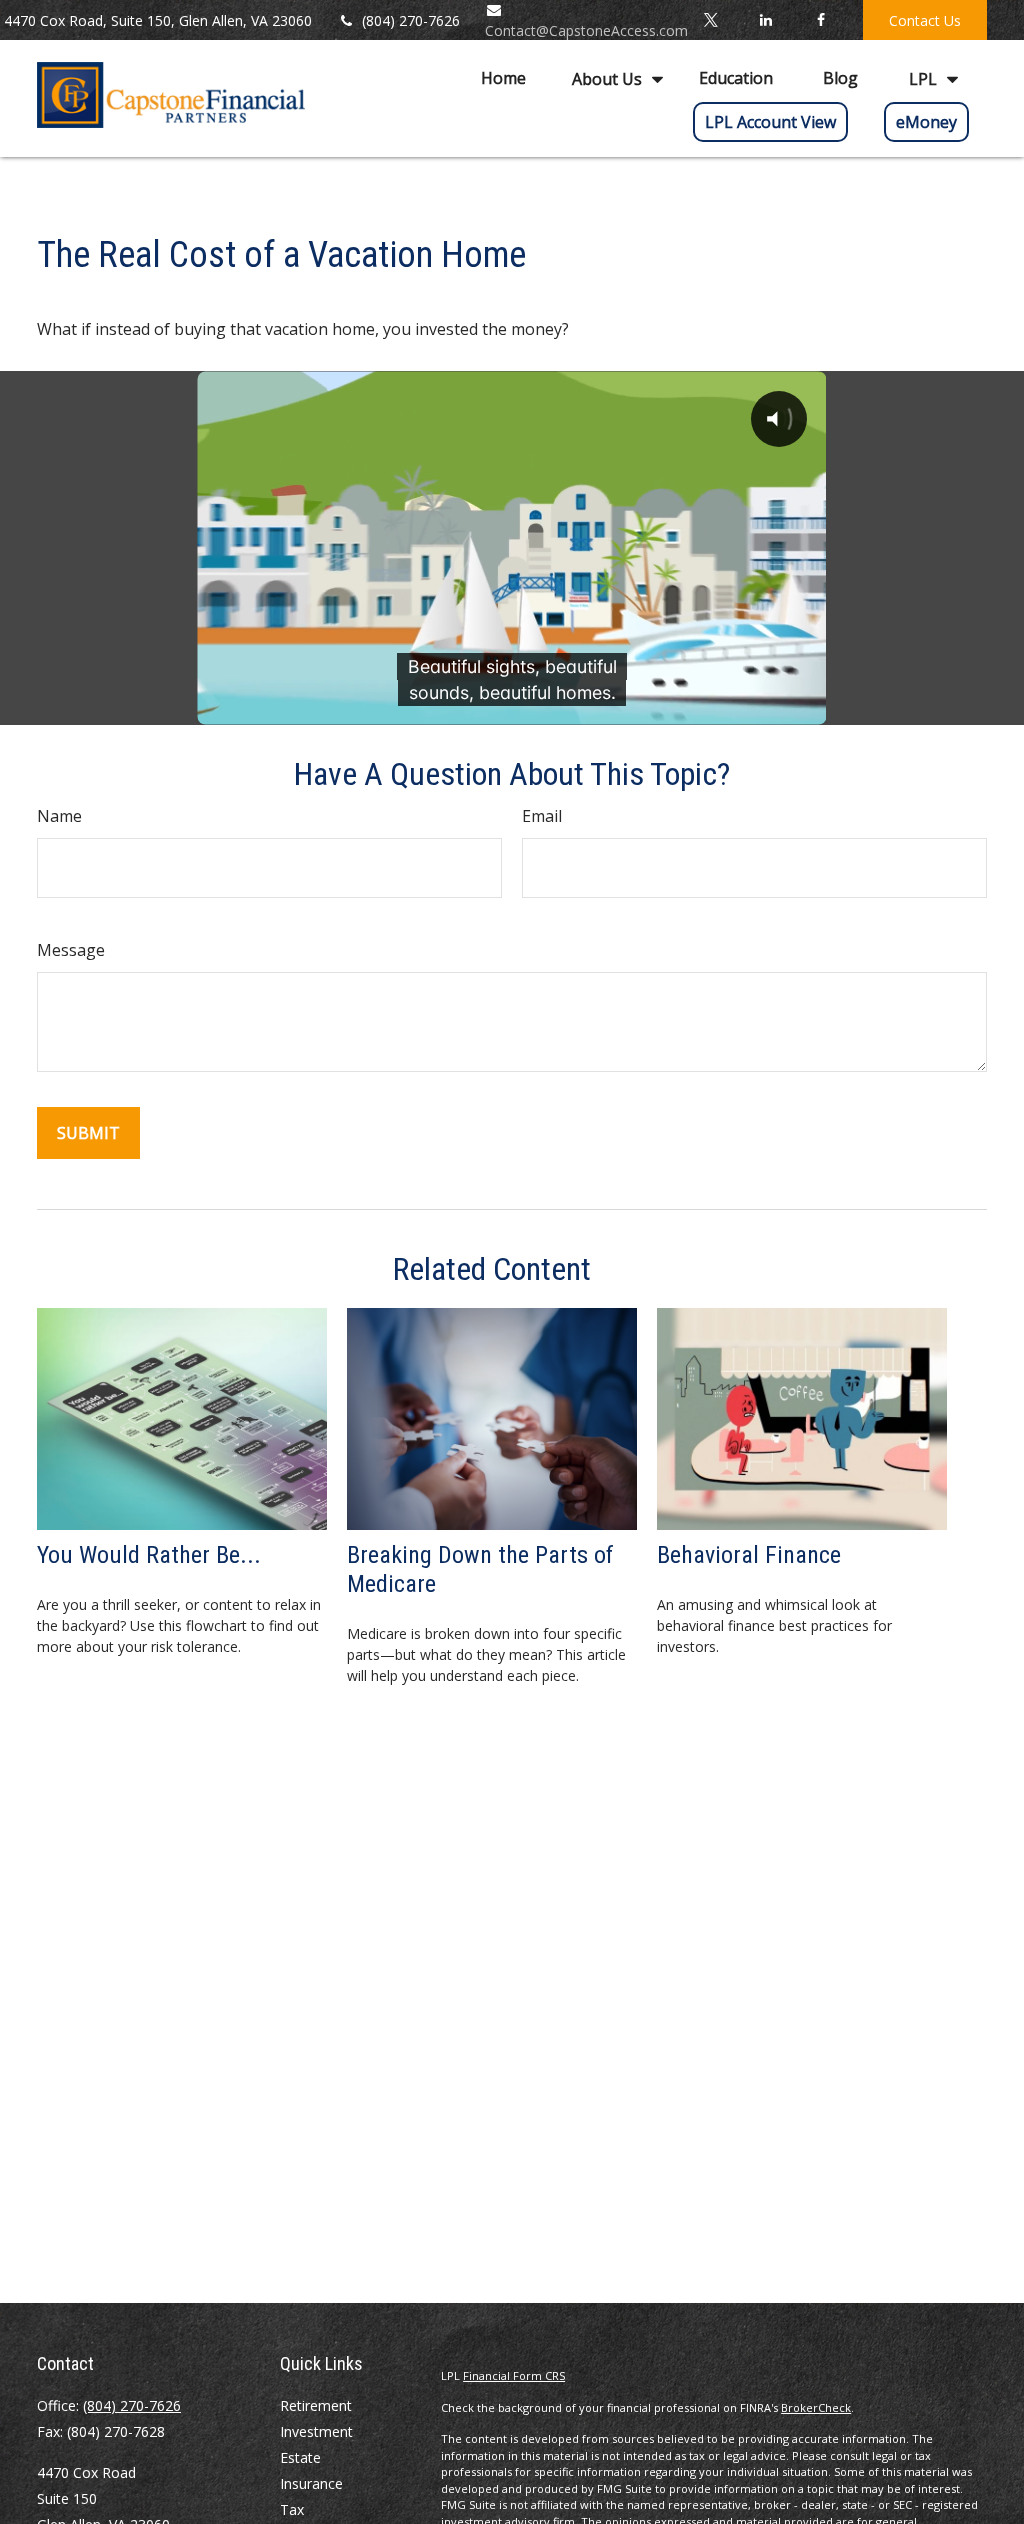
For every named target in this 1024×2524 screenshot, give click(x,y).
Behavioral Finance (749, 1555)
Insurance (311, 2483)
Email (542, 816)
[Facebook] (820, 20)
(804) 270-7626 (411, 20)
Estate (300, 2457)
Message (71, 950)
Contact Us (925, 20)
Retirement (316, 2405)
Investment (316, 2431)
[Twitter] (710, 20)
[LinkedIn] (765, 20)
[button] (503, 78)
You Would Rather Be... (149, 1555)
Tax (292, 2509)
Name (59, 816)
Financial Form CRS (514, 2375)
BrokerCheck (816, 2407)
